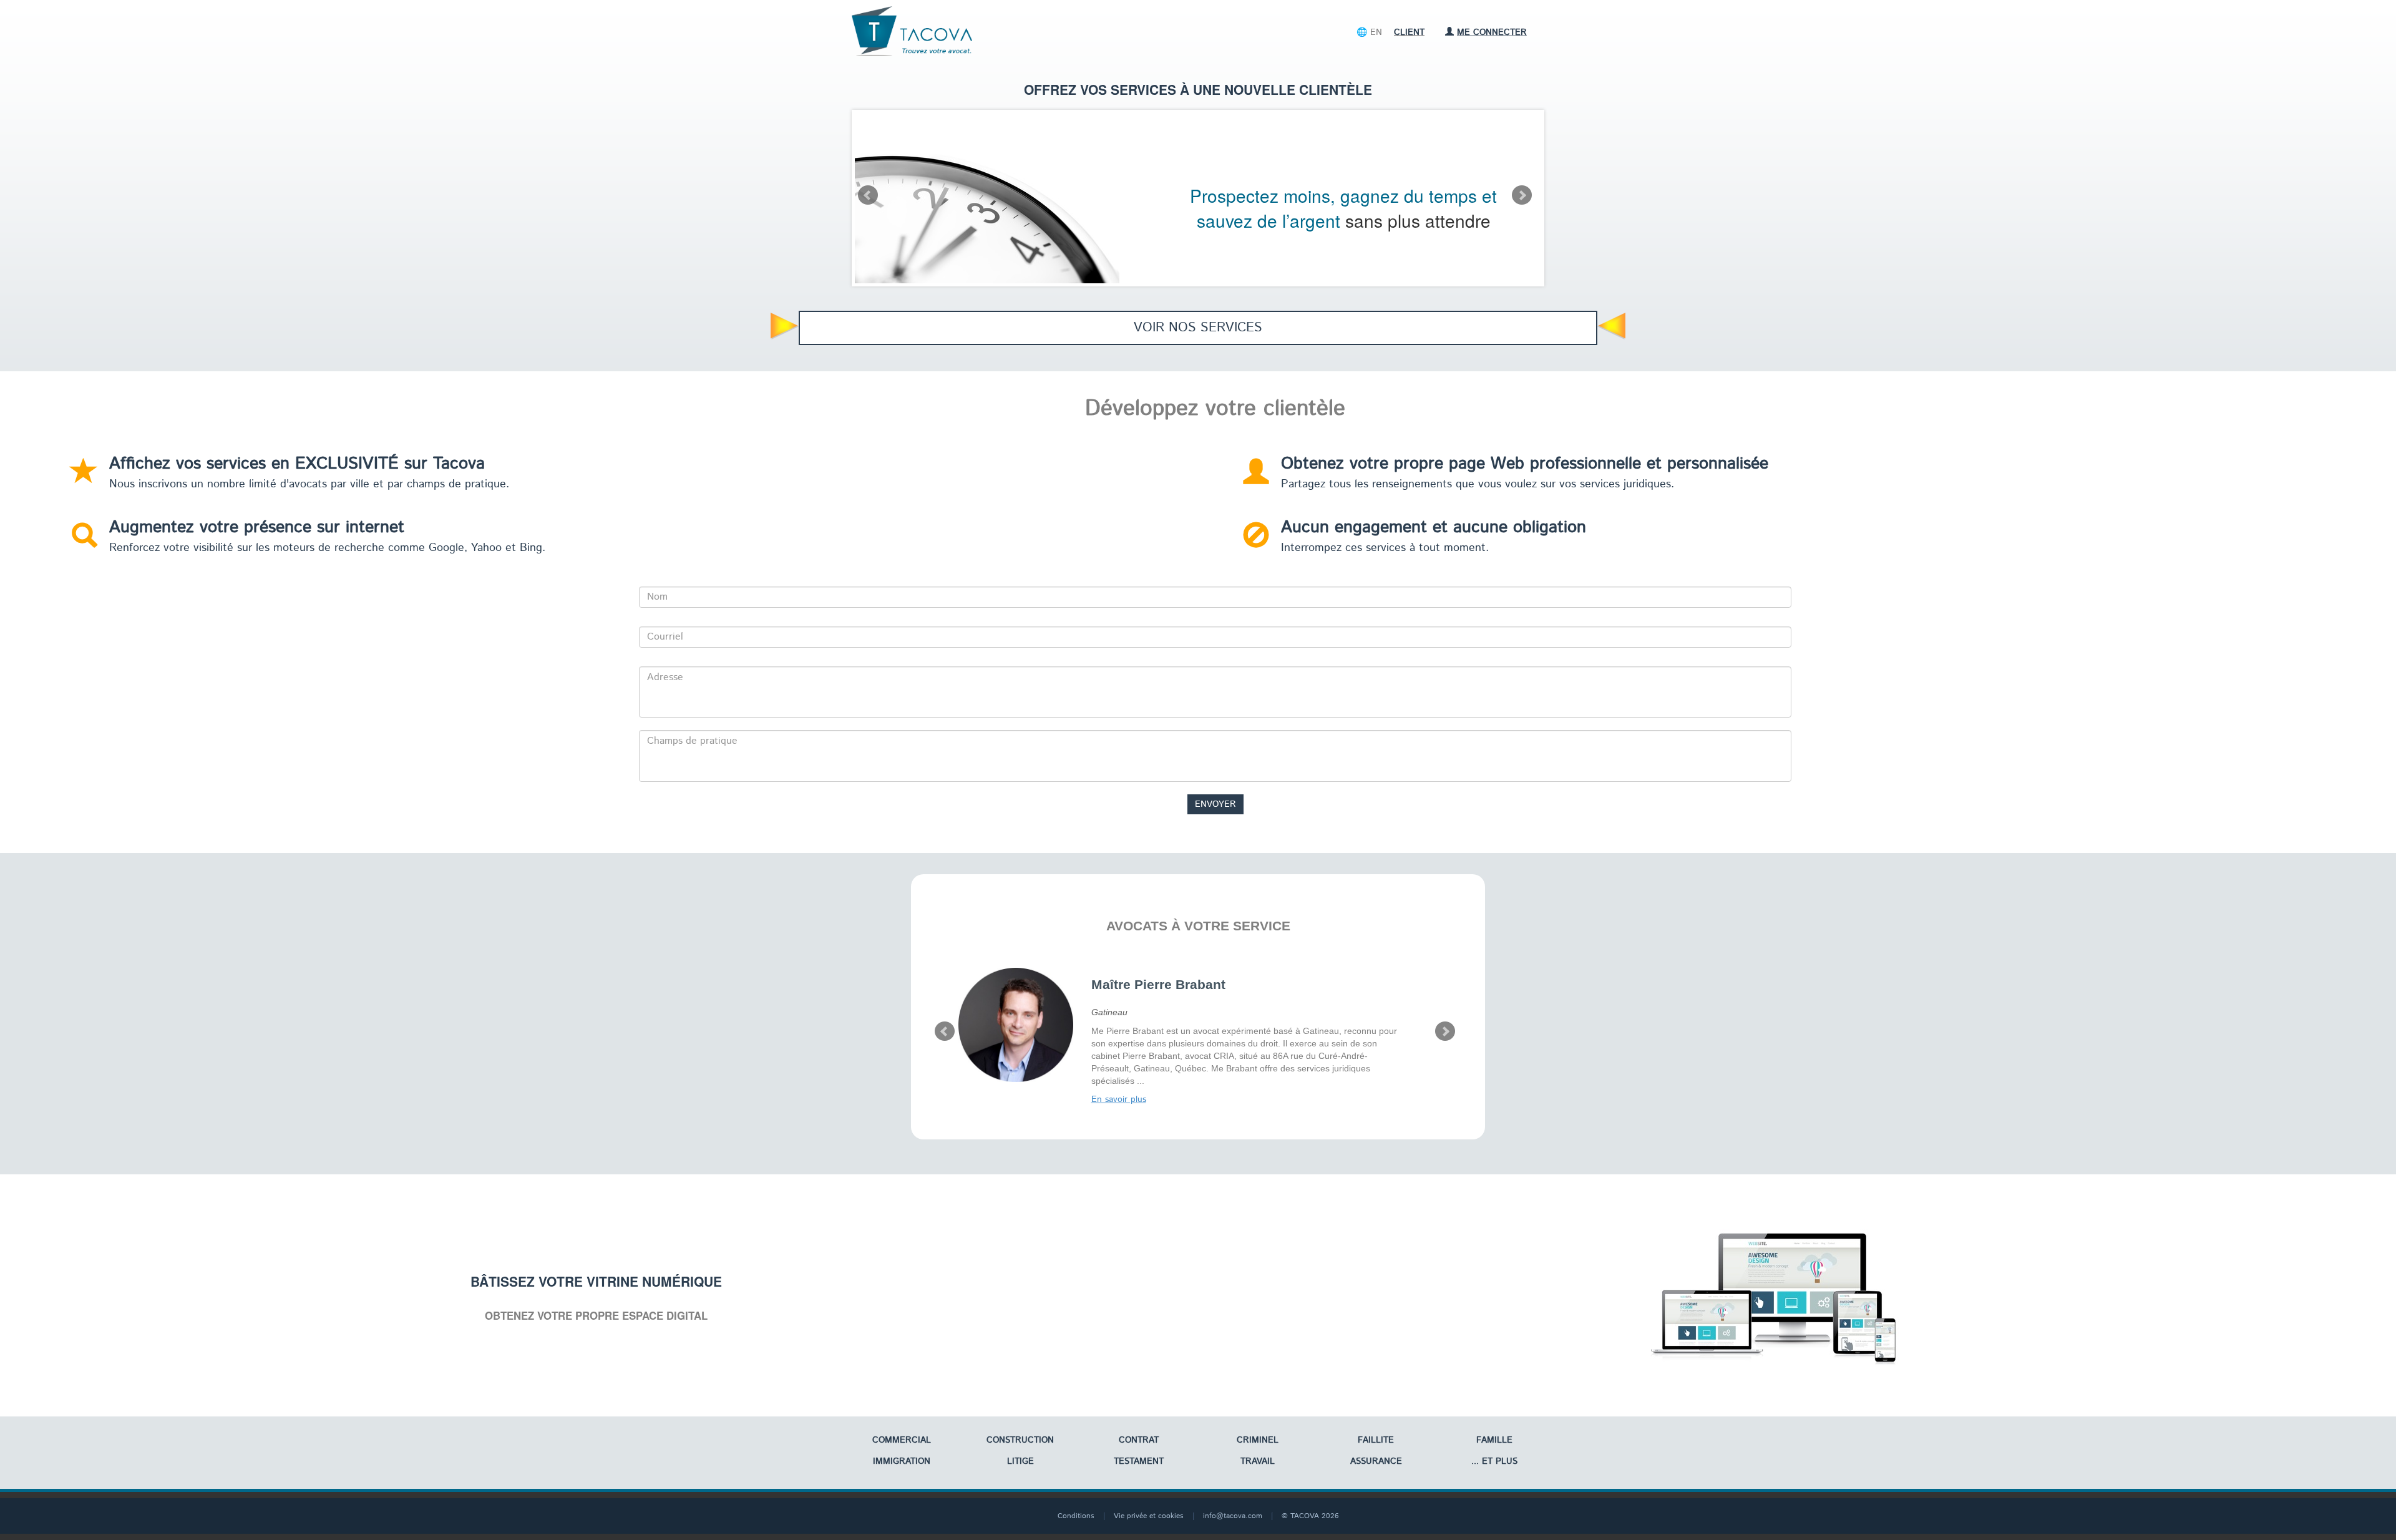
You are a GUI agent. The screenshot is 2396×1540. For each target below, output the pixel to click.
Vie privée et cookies (1149, 1516)
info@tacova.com (1233, 1516)
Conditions (1076, 1516)
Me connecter (1492, 32)
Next (1522, 195)
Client (1409, 32)
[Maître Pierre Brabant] (1016, 1025)
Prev (868, 195)
